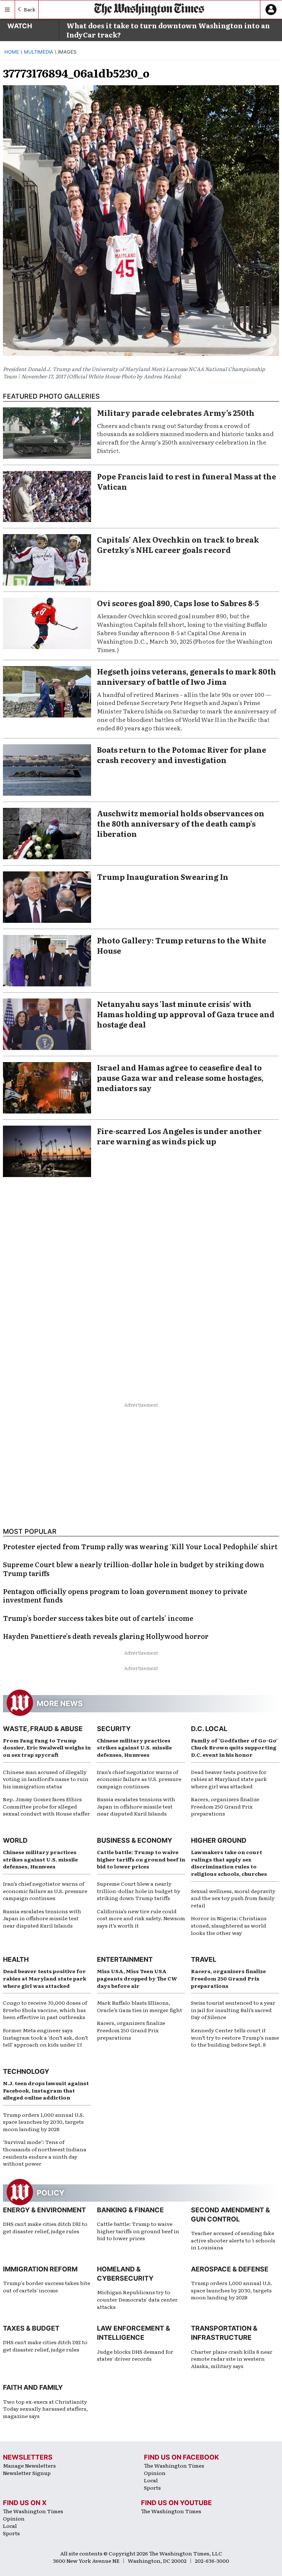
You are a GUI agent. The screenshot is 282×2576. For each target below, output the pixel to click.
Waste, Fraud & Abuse (43, 1729)
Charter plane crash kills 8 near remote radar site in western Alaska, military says (232, 2359)
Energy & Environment (44, 2210)
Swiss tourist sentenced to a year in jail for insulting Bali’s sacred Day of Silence (233, 2010)
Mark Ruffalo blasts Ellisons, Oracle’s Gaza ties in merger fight (140, 2006)
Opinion (155, 2473)
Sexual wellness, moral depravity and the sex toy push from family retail (233, 1898)
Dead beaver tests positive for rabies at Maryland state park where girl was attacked (229, 1779)
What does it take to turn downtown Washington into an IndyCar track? (168, 30)
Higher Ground (219, 1840)
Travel (204, 1959)
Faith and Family (33, 2387)
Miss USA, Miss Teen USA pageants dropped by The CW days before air (137, 1978)
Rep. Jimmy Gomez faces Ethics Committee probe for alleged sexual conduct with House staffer (46, 1806)
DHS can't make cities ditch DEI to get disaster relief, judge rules (45, 2227)
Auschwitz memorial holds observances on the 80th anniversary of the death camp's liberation (181, 823)
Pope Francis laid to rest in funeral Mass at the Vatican (187, 481)
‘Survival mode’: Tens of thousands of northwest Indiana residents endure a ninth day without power (45, 2153)
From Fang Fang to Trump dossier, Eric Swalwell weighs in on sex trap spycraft (47, 1747)
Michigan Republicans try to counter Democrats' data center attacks (137, 2299)
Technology (26, 2071)
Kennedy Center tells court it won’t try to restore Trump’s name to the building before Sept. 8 (235, 2037)
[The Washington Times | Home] (149, 9)
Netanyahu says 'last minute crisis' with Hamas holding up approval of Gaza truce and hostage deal (186, 1014)
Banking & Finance (130, 2210)
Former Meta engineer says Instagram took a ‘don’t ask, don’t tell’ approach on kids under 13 (46, 2037)
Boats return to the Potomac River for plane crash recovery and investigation (182, 755)
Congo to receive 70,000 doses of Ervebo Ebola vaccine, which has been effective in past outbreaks (45, 2010)
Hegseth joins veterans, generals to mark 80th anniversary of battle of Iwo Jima (187, 676)
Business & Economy (135, 1840)
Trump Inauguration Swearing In (163, 877)
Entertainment (125, 1959)
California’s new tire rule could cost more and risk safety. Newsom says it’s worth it (141, 1918)
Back (30, 9)
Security (114, 1729)
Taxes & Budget (31, 2328)
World (15, 1840)
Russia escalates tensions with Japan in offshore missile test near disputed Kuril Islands (136, 1806)
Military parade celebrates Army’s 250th (176, 413)
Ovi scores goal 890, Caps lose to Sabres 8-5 (178, 603)
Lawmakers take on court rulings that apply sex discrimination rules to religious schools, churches (229, 1863)
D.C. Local (209, 1729)
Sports (152, 2487)
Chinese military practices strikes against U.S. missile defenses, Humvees (134, 1747)
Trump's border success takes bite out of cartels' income (47, 2287)
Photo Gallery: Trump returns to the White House (182, 945)
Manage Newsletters (29, 2465)
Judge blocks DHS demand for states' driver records (135, 2355)
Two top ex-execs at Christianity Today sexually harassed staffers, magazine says (45, 2409)
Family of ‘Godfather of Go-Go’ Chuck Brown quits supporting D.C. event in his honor (234, 1747)
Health (16, 1959)
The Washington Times (174, 2465)
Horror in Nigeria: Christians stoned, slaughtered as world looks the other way (229, 1925)
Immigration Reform (40, 2269)
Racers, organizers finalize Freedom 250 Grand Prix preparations (225, 1806)
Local (151, 2480)
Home (12, 52)
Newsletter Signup (27, 2473)
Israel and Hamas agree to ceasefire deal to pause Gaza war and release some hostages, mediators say (180, 1077)
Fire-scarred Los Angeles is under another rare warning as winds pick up (179, 1136)
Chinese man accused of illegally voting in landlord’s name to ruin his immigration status (46, 1779)
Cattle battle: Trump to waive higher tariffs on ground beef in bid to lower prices (141, 1859)
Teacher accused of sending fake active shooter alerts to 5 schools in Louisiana (233, 2240)
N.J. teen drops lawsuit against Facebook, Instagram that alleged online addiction (46, 2090)
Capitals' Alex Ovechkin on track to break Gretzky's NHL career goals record (178, 544)
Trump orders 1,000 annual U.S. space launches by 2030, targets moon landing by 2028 (44, 2122)
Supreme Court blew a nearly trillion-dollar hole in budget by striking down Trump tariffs (139, 1891)
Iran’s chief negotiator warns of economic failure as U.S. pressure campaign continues (139, 1779)
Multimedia (39, 52)
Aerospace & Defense (230, 2269)
